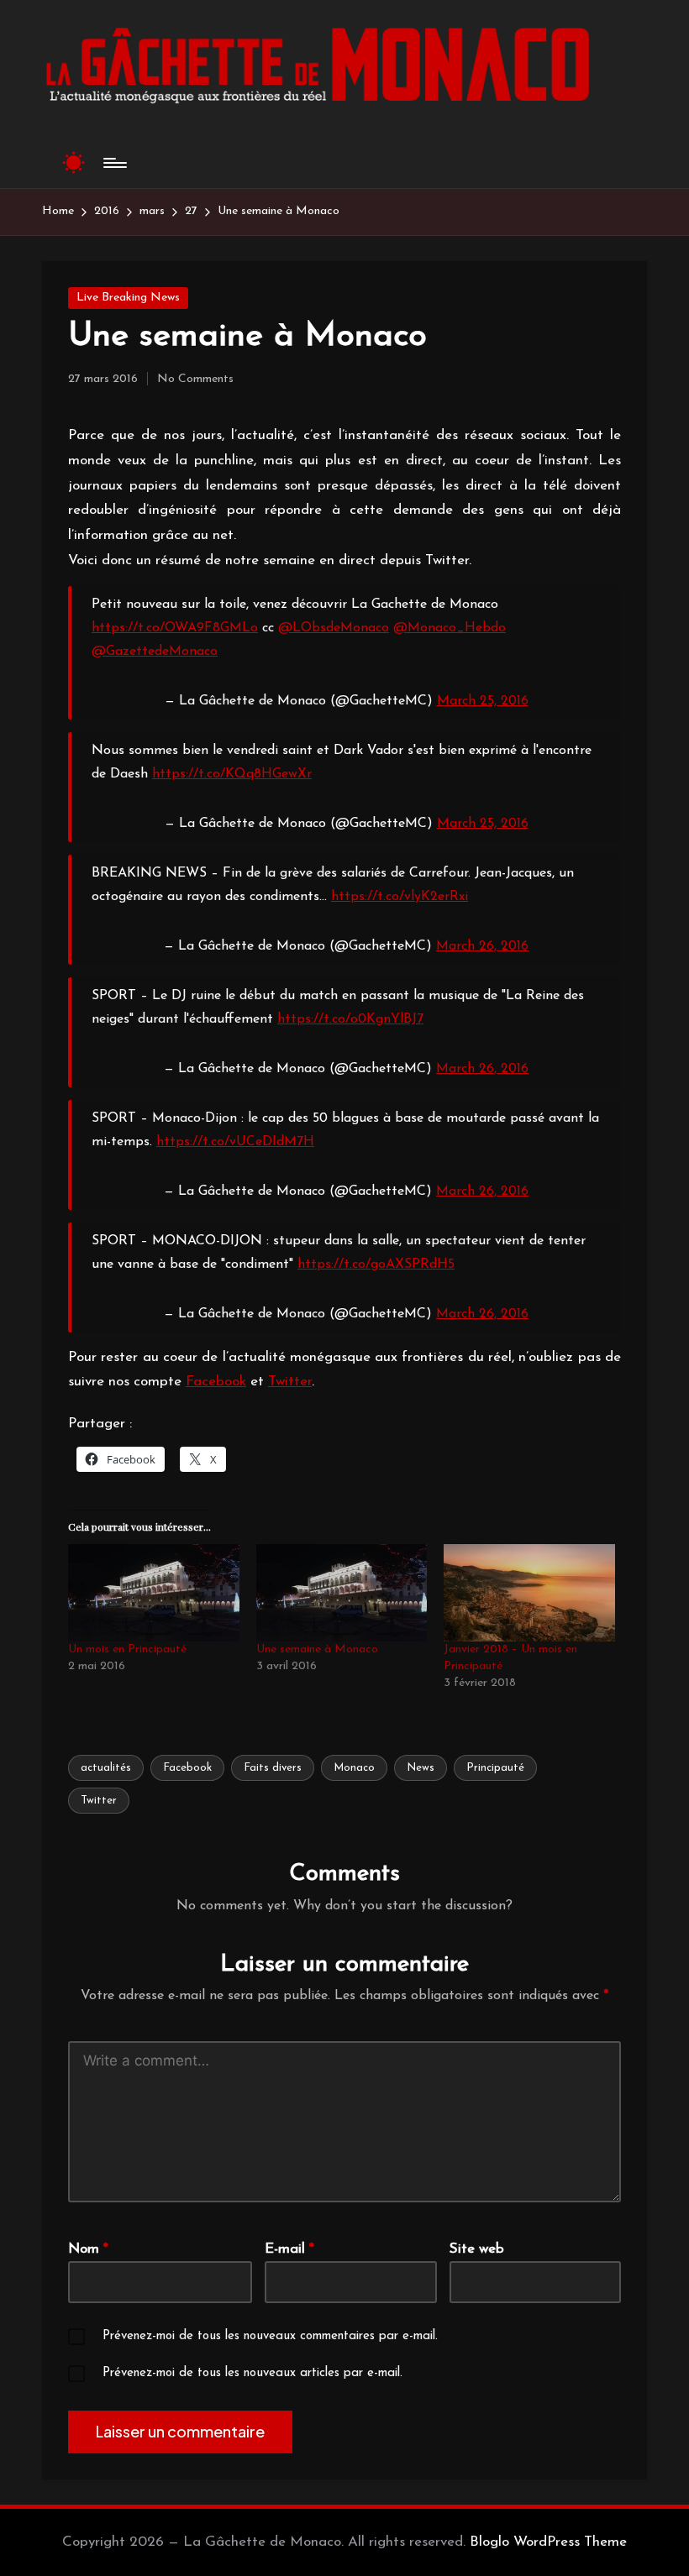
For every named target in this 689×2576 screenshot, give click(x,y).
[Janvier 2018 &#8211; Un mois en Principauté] (529, 1593)
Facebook (216, 1382)
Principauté (495, 1768)
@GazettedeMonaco (155, 652)
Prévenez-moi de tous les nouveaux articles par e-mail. (252, 2373)
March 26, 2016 (482, 946)
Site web (477, 2249)
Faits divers (273, 1768)
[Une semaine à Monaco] (342, 1593)
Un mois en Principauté (127, 1649)
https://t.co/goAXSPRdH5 (376, 1264)
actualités (106, 1768)
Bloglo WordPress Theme (548, 2542)
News (421, 1768)
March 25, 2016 (483, 701)
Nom (88, 2249)
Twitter (290, 1382)
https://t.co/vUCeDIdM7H (235, 1142)
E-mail (289, 2249)
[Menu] (114, 163)
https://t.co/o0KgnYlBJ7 (350, 1019)
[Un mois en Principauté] (154, 1593)
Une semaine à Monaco (317, 1649)
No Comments (195, 379)
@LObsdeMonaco (334, 628)
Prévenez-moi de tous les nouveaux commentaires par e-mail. (270, 2336)
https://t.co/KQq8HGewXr (232, 774)
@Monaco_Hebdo (450, 628)
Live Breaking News (128, 298)
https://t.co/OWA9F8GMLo (175, 628)
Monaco (354, 1768)
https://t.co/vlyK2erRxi (400, 897)
